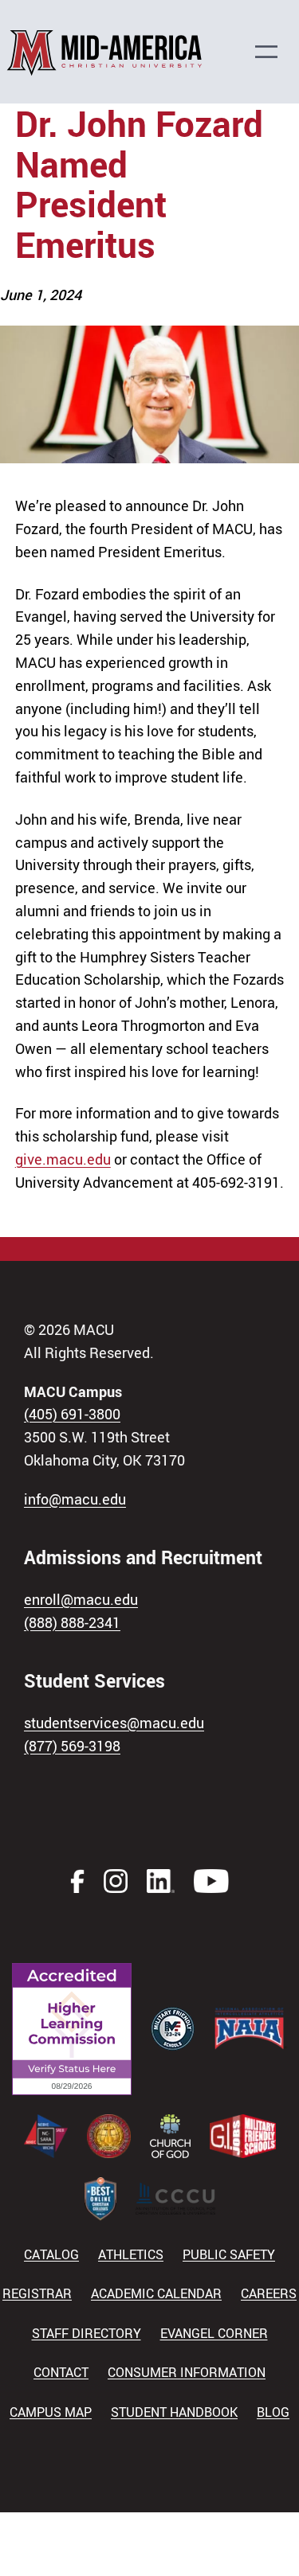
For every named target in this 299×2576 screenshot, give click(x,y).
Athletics (131, 2254)
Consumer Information (187, 2372)
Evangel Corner (214, 2333)
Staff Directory (87, 2333)
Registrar (37, 2293)
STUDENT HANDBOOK (174, 2412)
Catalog (51, 2254)
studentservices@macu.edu (114, 1723)
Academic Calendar (156, 2293)
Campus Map (51, 2412)
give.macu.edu (63, 1159)
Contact (61, 2372)
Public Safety (229, 2254)
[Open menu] (274, 52)
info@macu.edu (75, 1499)
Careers (269, 2293)
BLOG (273, 2412)
